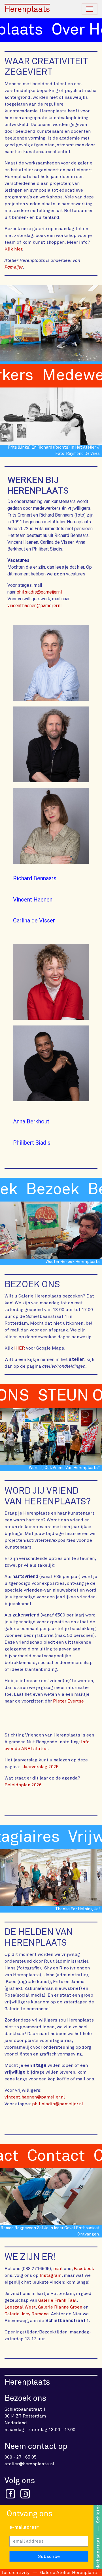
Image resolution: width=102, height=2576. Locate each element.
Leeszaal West (20, 2307)
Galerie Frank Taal (57, 2300)
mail (58, 2269)
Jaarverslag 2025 (41, 1767)
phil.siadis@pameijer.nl (39, 592)
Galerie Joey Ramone (27, 2314)
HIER (20, 1348)
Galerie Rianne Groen (60, 2307)
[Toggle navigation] (90, 9)
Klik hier (13, 249)
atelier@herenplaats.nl (29, 2464)
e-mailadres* (24, 2527)
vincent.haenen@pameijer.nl (34, 606)
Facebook (84, 2269)
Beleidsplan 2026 (23, 1785)
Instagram (51, 2275)
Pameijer (14, 267)
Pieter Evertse (68, 1701)
